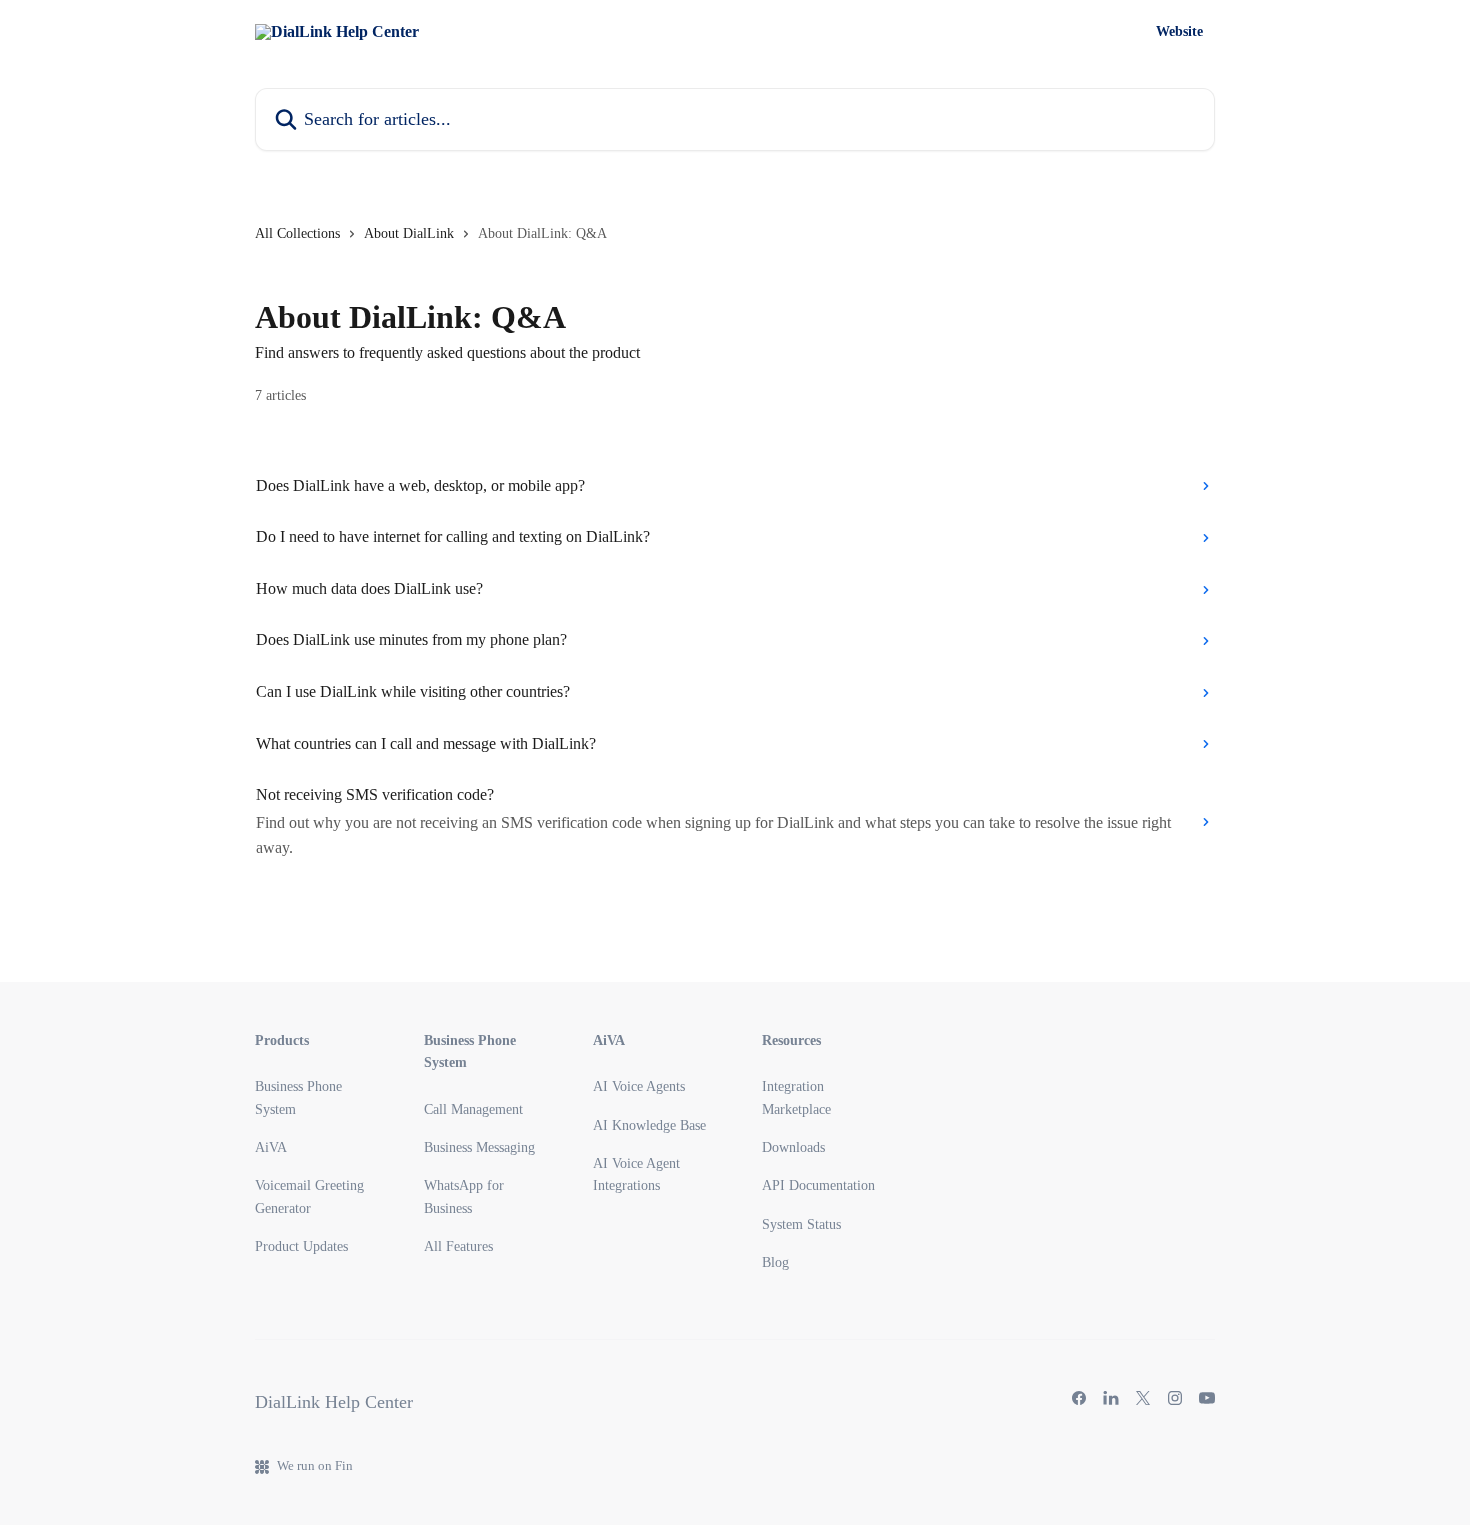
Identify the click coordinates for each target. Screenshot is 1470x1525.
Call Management (473, 1109)
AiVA (271, 1147)
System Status (801, 1224)
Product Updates (301, 1246)
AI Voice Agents (639, 1086)
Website (1179, 32)
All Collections (297, 233)
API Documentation (818, 1185)
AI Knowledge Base (649, 1125)
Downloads (793, 1147)
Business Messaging (479, 1147)
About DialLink (409, 233)
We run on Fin (315, 1465)
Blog (775, 1262)
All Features (458, 1246)
